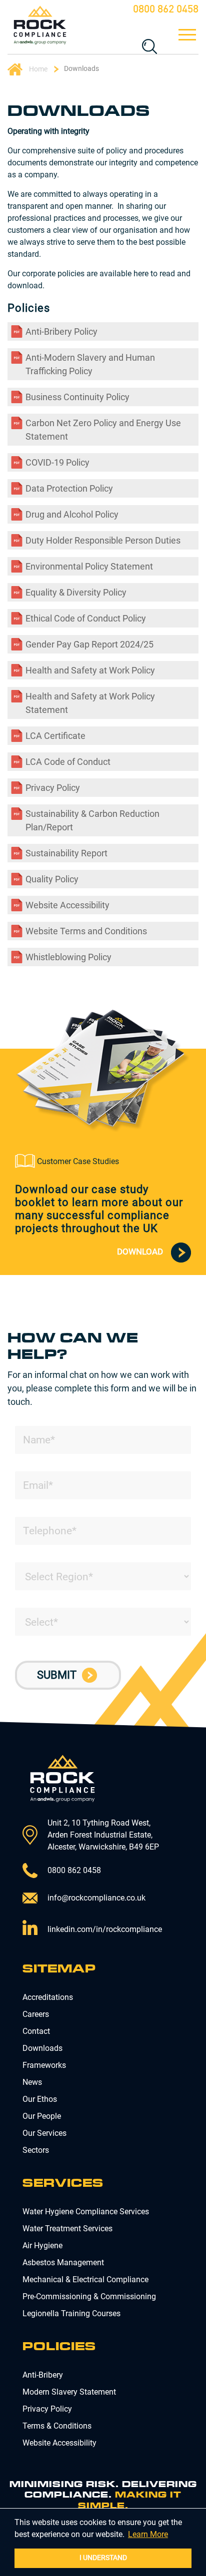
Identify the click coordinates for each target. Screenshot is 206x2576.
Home (37, 68)
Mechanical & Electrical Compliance (85, 2279)
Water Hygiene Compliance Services (86, 2212)
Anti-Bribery (43, 2375)
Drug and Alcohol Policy (72, 514)
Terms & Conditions (57, 2426)
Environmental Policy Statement (89, 566)
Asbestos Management (63, 2262)
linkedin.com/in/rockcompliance (105, 1929)
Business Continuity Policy (77, 397)
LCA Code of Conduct (68, 762)
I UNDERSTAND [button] (103, 2558)
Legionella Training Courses (71, 2313)
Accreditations (48, 1997)
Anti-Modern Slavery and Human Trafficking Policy (90, 364)
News (32, 2082)
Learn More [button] (148, 2534)
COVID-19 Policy (57, 462)
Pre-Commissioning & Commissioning (89, 2296)
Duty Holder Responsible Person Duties (103, 540)
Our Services (44, 2133)
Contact (36, 2031)
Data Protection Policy (69, 488)
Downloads (42, 2048)
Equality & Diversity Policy (76, 592)
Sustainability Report (66, 853)
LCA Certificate (55, 736)
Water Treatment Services (67, 2229)
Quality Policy (52, 879)
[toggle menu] (186, 35)
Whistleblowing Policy (68, 957)
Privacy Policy (53, 788)
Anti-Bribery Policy (61, 331)
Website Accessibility (67, 905)
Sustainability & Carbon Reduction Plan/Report (92, 820)
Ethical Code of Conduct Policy (86, 618)
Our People (42, 2116)
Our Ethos (40, 2099)
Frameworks (44, 2065)
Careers (36, 2014)
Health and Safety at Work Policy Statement (90, 703)
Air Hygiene (42, 2246)
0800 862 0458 (166, 10)
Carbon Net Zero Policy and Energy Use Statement (103, 430)
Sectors (36, 2150)
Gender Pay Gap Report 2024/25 (89, 644)
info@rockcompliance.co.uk (96, 1898)
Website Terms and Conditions (86, 931)
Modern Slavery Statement (69, 2392)
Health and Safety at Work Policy (90, 670)
